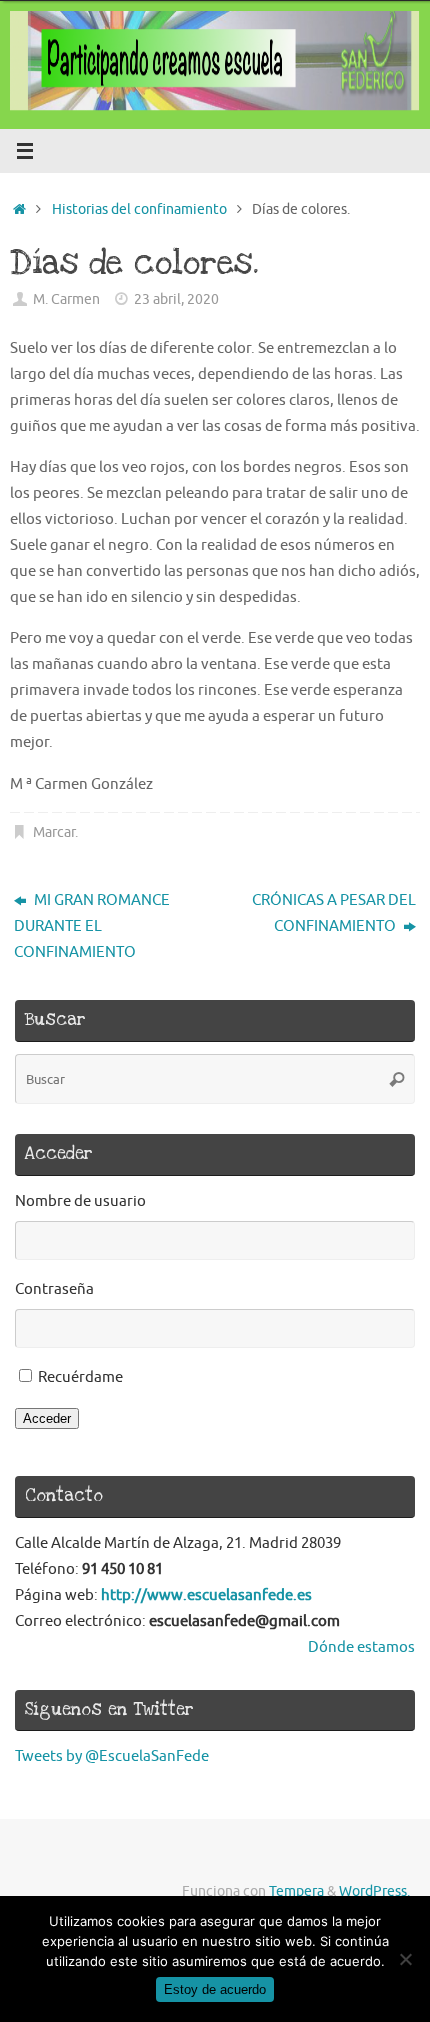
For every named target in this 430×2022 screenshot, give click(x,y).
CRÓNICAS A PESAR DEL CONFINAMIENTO (334, 913)
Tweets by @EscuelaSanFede (112, 1756)
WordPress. (374, 1891)
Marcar (54, 832)
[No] (405, 1959)
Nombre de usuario (80, 1201)
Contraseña (54, 1289)
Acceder (47, 1418)
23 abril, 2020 (176, 299)
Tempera (296, 1891)
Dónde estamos (361, 1647)
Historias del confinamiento (139, 209)
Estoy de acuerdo (215, 1989)
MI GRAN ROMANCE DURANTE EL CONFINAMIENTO (92, 926)
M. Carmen (66, 299)
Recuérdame (80, 1377)
